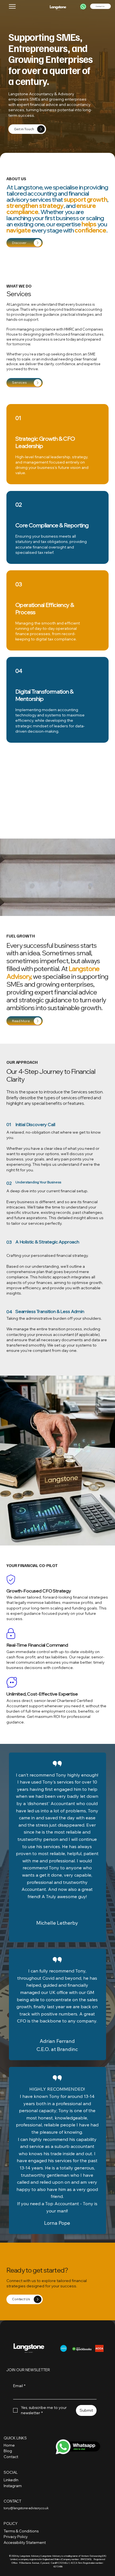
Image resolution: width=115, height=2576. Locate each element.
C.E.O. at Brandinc (57, 2049)
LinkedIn (11, 2480)
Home (9, 2445)
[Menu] (13, 6)
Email (19, 2386)
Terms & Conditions (21, 2531)
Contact (11, 2457)
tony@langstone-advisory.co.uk (26, 2508)
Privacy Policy (16, 2537)
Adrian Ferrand (57, 2041)
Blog (8, 2451)
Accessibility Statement (25, 2542)
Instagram (13, 2486)
